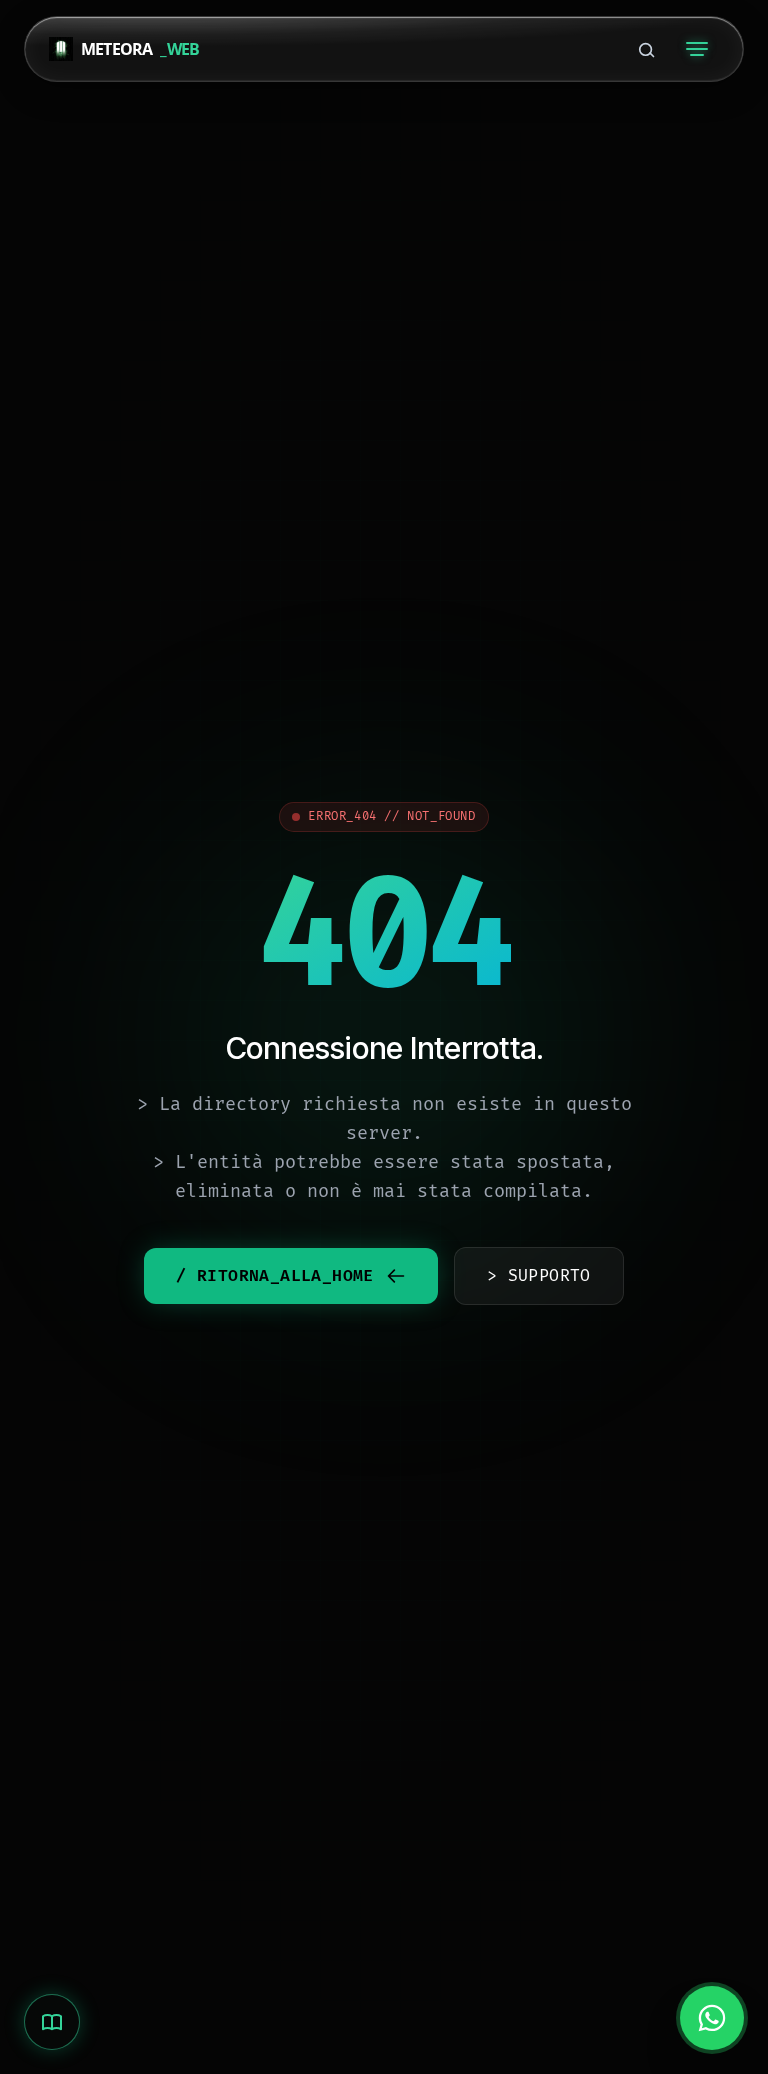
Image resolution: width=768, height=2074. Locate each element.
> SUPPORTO (539, 1276)
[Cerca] (646, 49)
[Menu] (697, 49)
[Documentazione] (52, 2022)
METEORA (140, 49)
